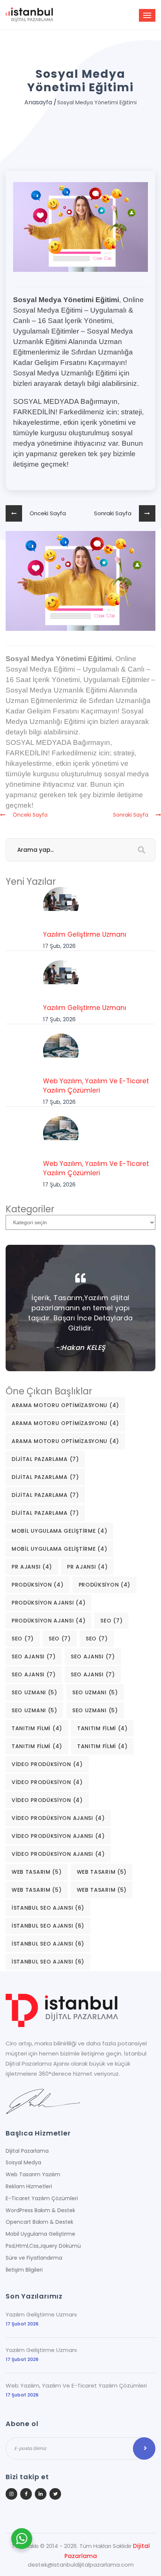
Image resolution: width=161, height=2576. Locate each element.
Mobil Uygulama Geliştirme (59, 1531)
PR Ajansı (32, 1567)
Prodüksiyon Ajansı (48, 1603)
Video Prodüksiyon (47, 1764)
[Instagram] (11, 2494)
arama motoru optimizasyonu (65, 1405)
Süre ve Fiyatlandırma (34, 2258)
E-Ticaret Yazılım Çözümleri (42, 2198)
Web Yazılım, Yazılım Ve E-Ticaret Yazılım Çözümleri (96, 1086)
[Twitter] (55, 2494)
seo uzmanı (34, 1692)
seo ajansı (34, 1657)
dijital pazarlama (45, 1459)
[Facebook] (26, 2494)
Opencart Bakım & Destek (40, 2222)
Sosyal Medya (23, 2162)
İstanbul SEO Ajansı (48, 1908)
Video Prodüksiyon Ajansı (58, 1818)
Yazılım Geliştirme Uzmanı (85, 934)
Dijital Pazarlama (27, 2151)
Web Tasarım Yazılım (33, 2174)
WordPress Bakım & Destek (40, 2210)
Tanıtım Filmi (37, 1728)
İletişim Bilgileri (24, 2270)
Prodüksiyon (38, 1585)
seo (111, 1621)
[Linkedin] (41, 2494)
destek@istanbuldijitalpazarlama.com (81, 2565)
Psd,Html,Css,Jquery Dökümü (43, 2246)
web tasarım (37, 1872)
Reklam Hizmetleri (29, 2186)
